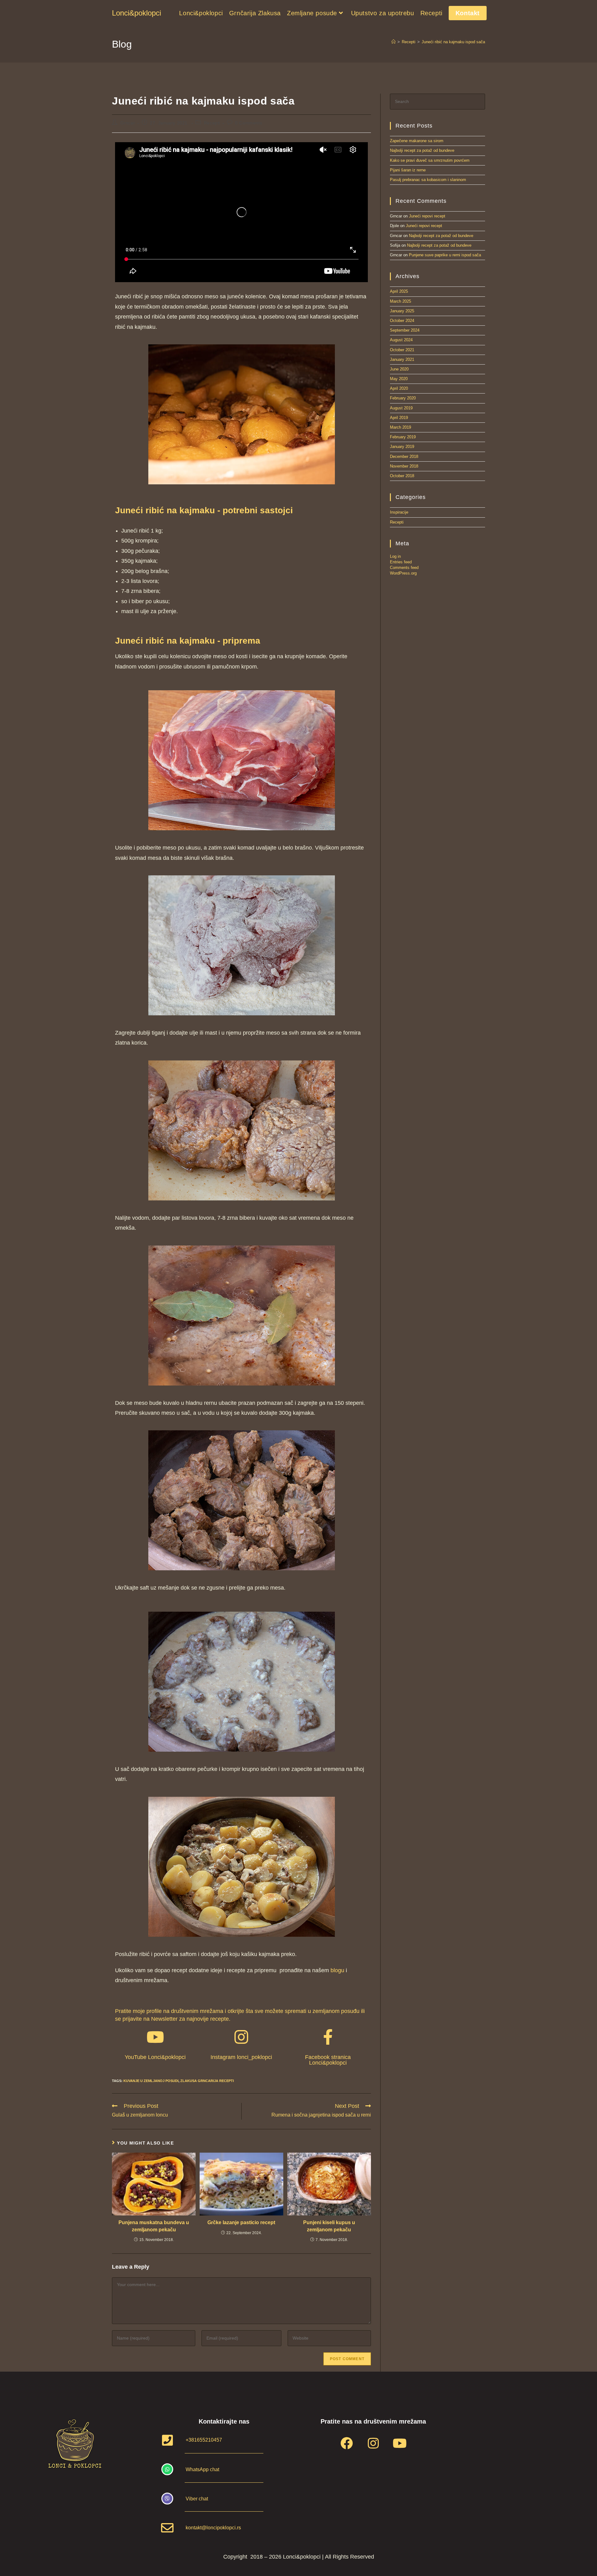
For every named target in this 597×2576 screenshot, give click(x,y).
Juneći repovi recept (427, 216)
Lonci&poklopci (137, 13)
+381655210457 (204, 2440)
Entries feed (401, 562)
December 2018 (404, 457)
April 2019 (399, 418)
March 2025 (400, 301)
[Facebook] (347, 2443)
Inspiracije (399, 512)
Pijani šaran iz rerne (408, 170)
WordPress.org (403, 573)
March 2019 (400, 427)
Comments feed (404, 568)
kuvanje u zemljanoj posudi (151, 2081)
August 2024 (401, 340)
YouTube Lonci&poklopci (155, 2057)
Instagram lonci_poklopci (241, 2057)
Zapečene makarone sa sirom (417, 141)
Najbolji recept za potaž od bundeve (422, 150)
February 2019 (403, 437)
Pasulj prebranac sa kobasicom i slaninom (428, 180)
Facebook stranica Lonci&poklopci (328, 2060)
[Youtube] (400, 2443)
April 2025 (399, 291)
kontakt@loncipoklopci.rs (213, 2528)
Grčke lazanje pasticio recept (241, 2222)
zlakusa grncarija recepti (207, 2081)
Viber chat (197, 2499)
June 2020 (399, 369)
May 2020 (399, 379)
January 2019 (402, 447)
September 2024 (405, 330)
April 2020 (399, 388)
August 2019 (401, 408)
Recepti (212, 123)
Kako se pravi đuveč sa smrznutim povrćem (430, 160)
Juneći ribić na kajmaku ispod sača (453, 42)
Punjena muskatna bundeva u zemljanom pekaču (154, 2226)
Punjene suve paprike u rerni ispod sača (445, 255)
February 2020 (403, 398)
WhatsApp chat (202, 2469)
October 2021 (402, 350)
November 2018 (404, 466)
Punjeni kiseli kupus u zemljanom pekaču (329, 2226)
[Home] (393, 42)
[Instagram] (373, 2443)
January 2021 (402, 359)
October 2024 (402, 321)
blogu (337, 1970)
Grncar (128, 123)
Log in (395, 556)
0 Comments (249, 123)
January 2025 (402, 311)
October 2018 (402, 476)
